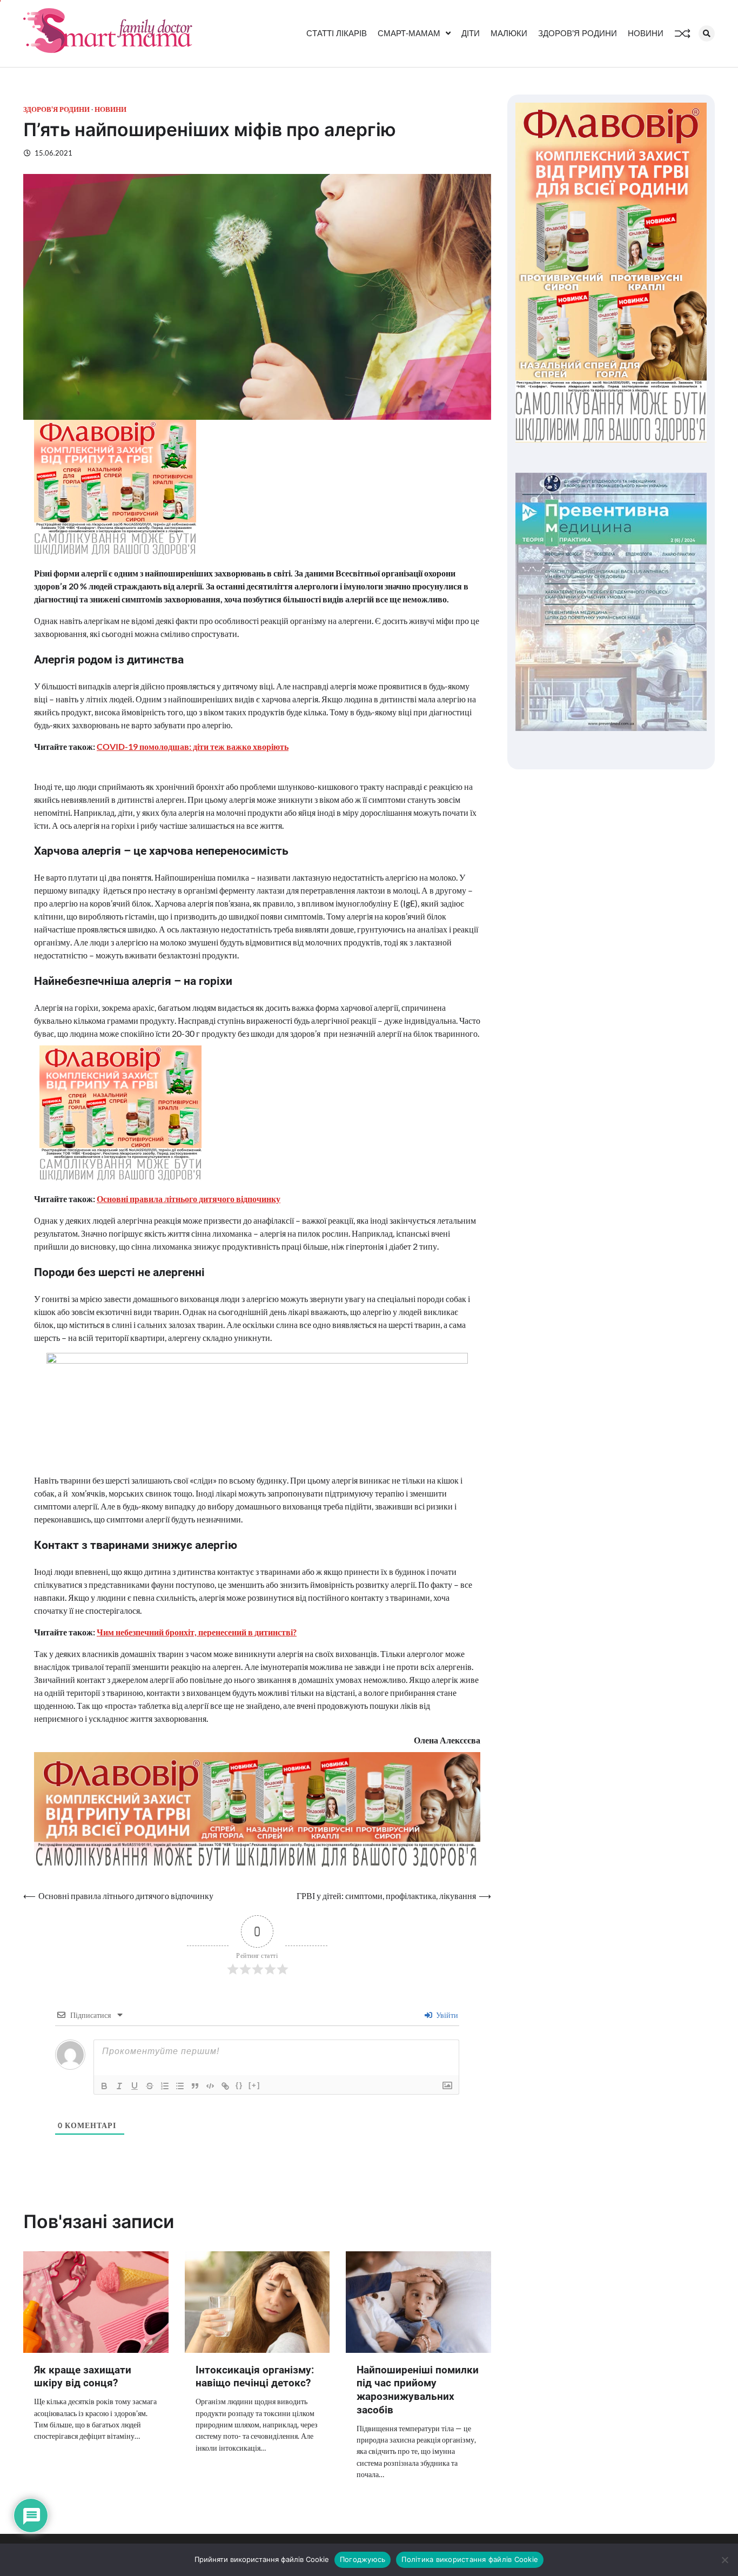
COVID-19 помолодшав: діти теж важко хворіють (193, 746)
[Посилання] (225, 2086)
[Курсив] (119, 2086)
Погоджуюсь (363, 2559)
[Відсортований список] (165, 2086)
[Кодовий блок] (210, 2086)
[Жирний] (104, 2086)
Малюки (509, 33)
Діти (471, 33)
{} (239, 2085)
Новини (646, 33)
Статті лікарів (337, 33)
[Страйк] (150, 2086)
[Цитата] (195, 2086)
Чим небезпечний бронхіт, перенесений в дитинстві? (197, 1632)
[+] (254, 2085)
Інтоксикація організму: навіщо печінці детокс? (255, 2377)
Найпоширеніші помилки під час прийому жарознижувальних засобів (418, 2390)
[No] (724, 2560)
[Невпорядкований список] (180, 2086)
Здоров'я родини (56, 109)
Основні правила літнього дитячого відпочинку (189, 1199)
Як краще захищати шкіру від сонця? (83, 2377)
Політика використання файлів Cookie (470, 2559)
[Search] (707, 33)
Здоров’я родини (578, 33)
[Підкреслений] (135, 2086)
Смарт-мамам (409, 33)
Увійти (446, 2015)
